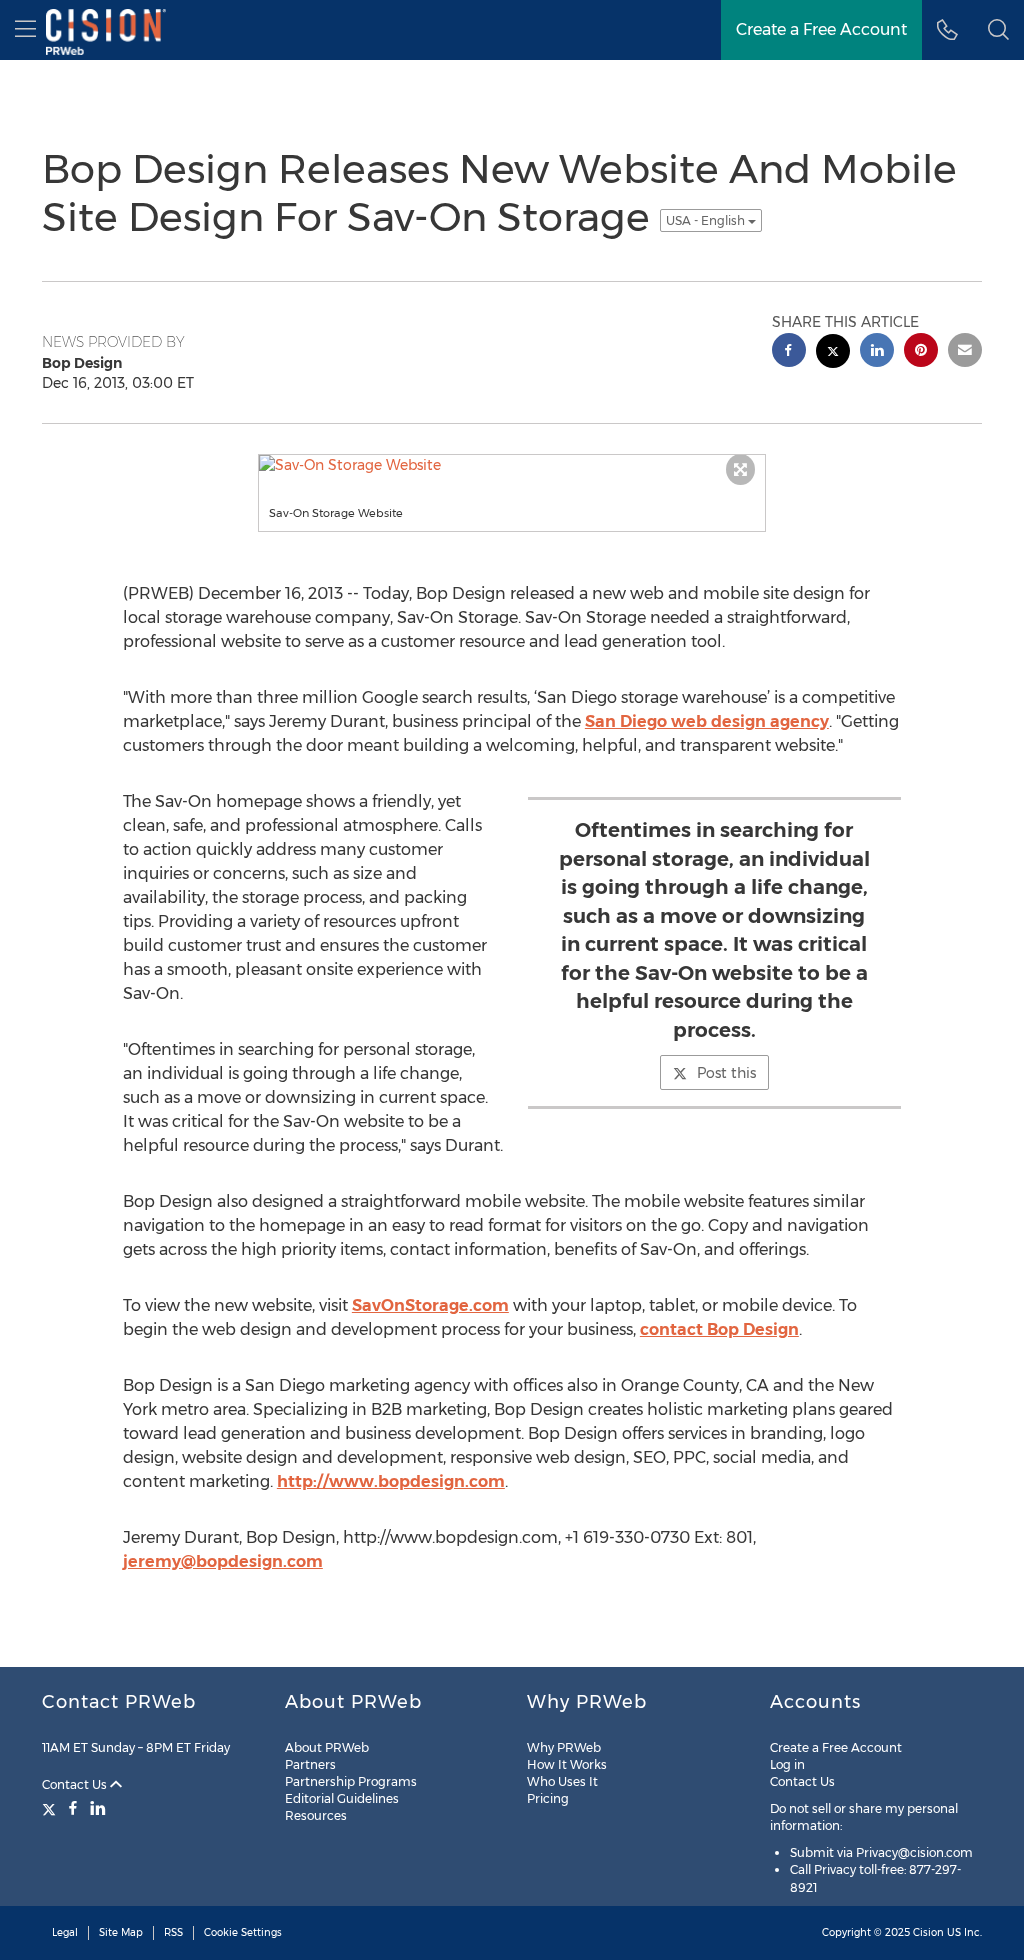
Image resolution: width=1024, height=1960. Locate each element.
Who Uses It (562, 1781)
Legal (65, 1932)
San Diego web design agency (707, 721)
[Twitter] (51, 1808)
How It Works (567, 1764)
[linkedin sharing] (877, 352)
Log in (787, 1764)
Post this (726, 1073)
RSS (173, 1932)
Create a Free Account (836, 1747)
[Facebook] (73, 1808)
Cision (928, 1932)
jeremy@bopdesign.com (223, 1561)
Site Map (121, 1932)
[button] (998, 30)
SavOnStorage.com (430, 1305)
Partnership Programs (351, 1781)
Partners (310, 1764)
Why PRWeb (564, 1747)
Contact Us (76, 1784)
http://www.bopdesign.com (391, 1481)
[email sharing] (965, 352)
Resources (316, 1815)
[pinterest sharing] (921, 352)
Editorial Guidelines (342, 1798)
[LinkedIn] (98, 1808)
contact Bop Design (719, 1329)
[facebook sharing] (789, 352)
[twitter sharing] (833, 353)
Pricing (548, 1798)
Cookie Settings (243, 1932)
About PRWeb (327, 1747)
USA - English (707, 220)
